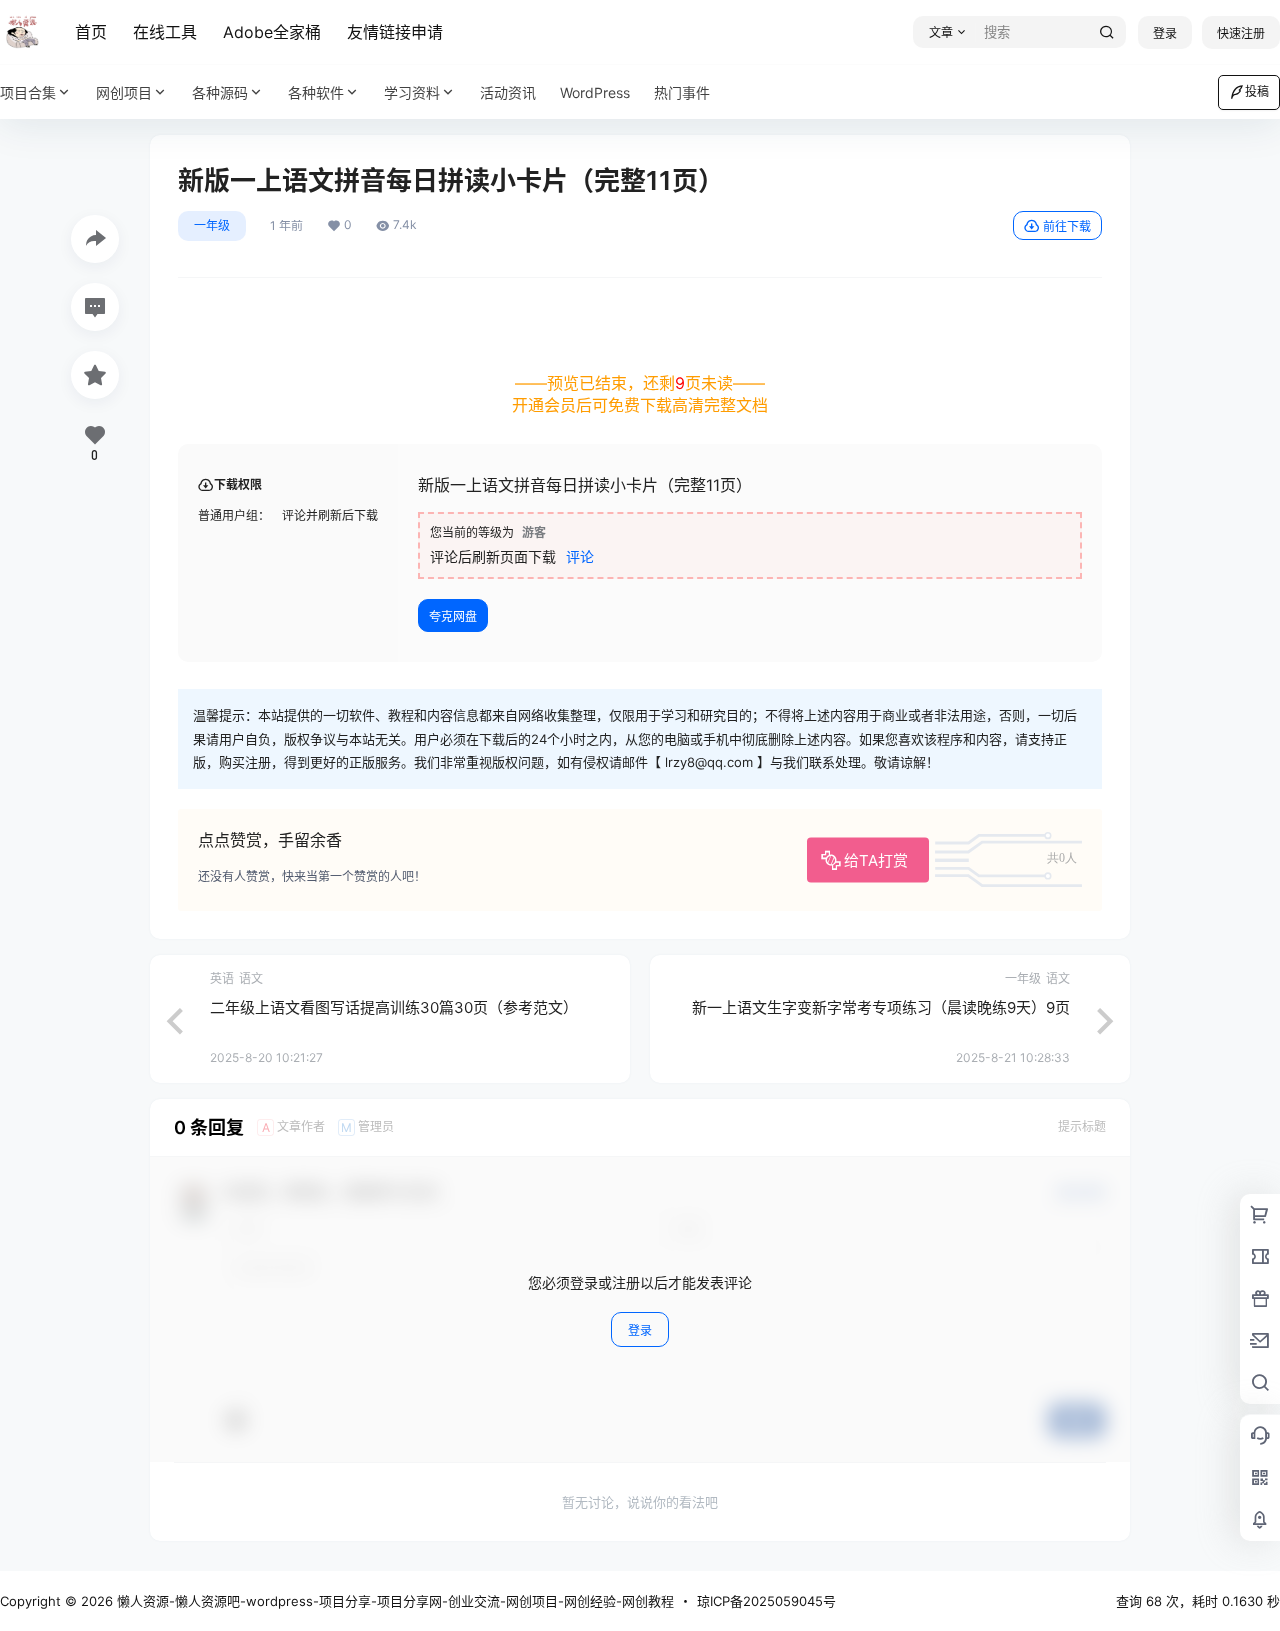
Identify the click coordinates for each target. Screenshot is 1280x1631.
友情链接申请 (395, 32)
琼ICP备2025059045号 (766, 1601)
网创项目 (124, 92)
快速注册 (1241, 33)
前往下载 (1067, 226)
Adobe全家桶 (272, 32)
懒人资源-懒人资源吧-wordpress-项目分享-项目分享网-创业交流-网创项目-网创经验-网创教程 (393, 1601)
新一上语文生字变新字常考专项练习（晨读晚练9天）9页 (881, 1007)
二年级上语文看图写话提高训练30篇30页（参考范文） (394, 1007)
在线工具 (165, 32)
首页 (91, 32)
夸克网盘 (453, 616)
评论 (580, 556)
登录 (1165, 33)
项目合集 (28, 92)
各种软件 (316, 92)
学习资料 (412, 92)
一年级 (212, 225)
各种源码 (220, 92)
